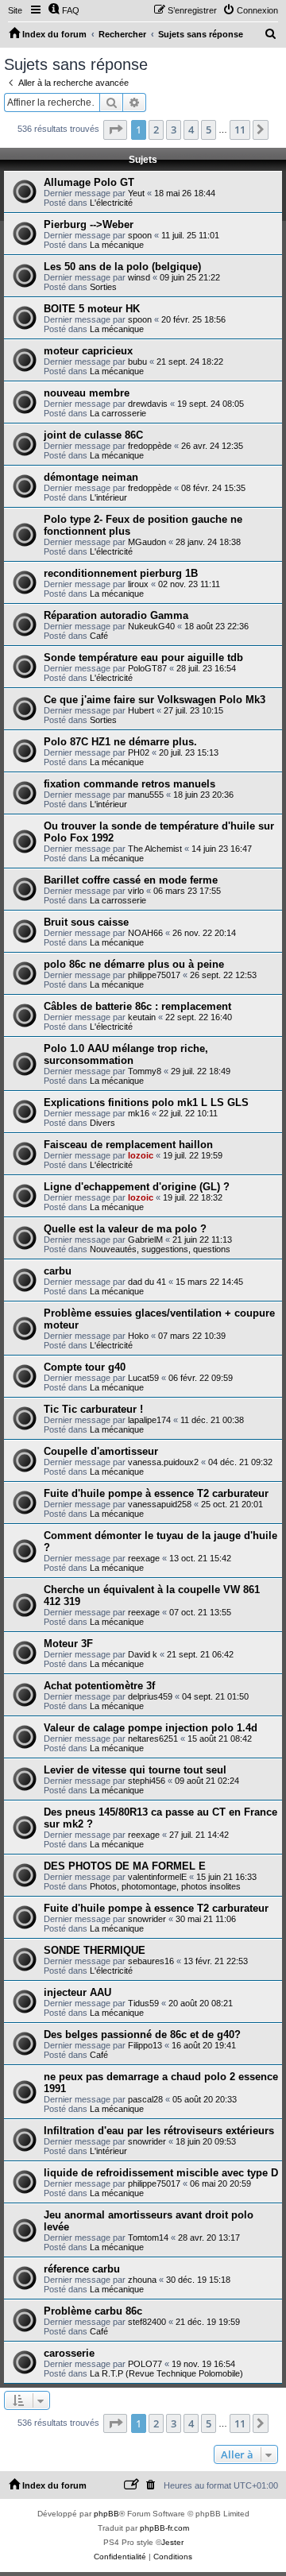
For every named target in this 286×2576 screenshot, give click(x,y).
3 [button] (174, 130)
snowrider (147, 1919)
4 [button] (191, 130)
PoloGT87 (147, 668)
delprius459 (150, 1696)
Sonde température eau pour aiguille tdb (143, 658)
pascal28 (145, 2099)
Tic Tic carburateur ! (93, 1409)
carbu (58, 1271)
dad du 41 (147, 1282)
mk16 (139, 1113)
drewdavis (148, 404)
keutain (142, 1017)
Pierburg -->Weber (89, 224)
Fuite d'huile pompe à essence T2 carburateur (156, 1493)
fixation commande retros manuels (129, 784)
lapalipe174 (149, 1420)
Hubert (141, 710)
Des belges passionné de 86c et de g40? (142, 2034)
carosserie (69, 2353)
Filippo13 (145, 2045)
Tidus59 (143, 2003)
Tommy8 (145, 1071)
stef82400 (147, 2322)
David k (143, 1654)
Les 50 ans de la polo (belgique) (122, 267)
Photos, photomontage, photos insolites (165, 1886)
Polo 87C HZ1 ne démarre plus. (120, 742)
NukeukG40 (151, 626)
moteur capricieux (88, 351)
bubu (137, 362)
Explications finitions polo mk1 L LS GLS (146, 1102)
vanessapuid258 (160, 1504)
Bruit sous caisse (86, 922)
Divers (102, 1123)
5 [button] (209, 130)
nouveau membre (87, 393)
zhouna (142, 2280)
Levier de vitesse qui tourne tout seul (135, 1770)
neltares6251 (153, 1739)
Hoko (138, 1336)
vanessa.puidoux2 (163, 1462)
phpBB (106, 2514)
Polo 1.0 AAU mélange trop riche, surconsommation (126, 1054)
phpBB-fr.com (164, 2528)
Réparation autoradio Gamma (116, 615)
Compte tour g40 (85, 1367)
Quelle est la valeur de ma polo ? (125, 1229)
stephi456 (147, 1781)
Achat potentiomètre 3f (99, 1686)
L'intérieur (108, 497)
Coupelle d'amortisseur (101, 1451)
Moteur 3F (68, 1644)
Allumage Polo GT (89, 182)
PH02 (139, 752)
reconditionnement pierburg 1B (121, 573)
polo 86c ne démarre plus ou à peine (134, 964)
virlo (136, 891)
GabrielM (145, 1240)
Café (99, 636)
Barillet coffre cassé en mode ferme (131, 880)
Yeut (136, 193)
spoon (140, 235)
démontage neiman (91, 477)
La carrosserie (118, 413)
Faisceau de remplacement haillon (128, 1145)
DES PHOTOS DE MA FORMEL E (125, 1866)
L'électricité (111, 203)
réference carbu (82, 2269)
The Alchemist (155, 849)
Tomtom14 (148, 2238)
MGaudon (147, 542)
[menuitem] (64, 10)
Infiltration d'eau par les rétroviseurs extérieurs (159, 2131)
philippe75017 (154, 975)
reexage (144, 1558)
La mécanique (117, 245)
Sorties (103, 287)
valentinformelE (157, 1877)
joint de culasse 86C (93, 435)
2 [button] (156, 130)
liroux (138, 584)
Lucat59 (143, 1378)
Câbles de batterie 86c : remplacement (137, 1006)
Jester (172, 2542)
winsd (139, 277)
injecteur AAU (77, 1992)
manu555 (146, 795)
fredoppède (150, 446)
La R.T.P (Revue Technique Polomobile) (166, 2373)
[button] (115, 130)
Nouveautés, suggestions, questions (160, 1249)
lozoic (141, 1155)
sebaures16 (151, 1961)
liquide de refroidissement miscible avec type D (161, 2173)
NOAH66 (145, 933)
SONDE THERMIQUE (95, 1950)
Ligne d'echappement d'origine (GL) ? (137, 1187)
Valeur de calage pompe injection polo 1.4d (151, 1728)
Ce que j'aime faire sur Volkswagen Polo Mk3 (155, 700)
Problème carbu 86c (93, 2311)
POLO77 (145, 2364)
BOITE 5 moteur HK (92, 309)
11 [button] (240, 130)
